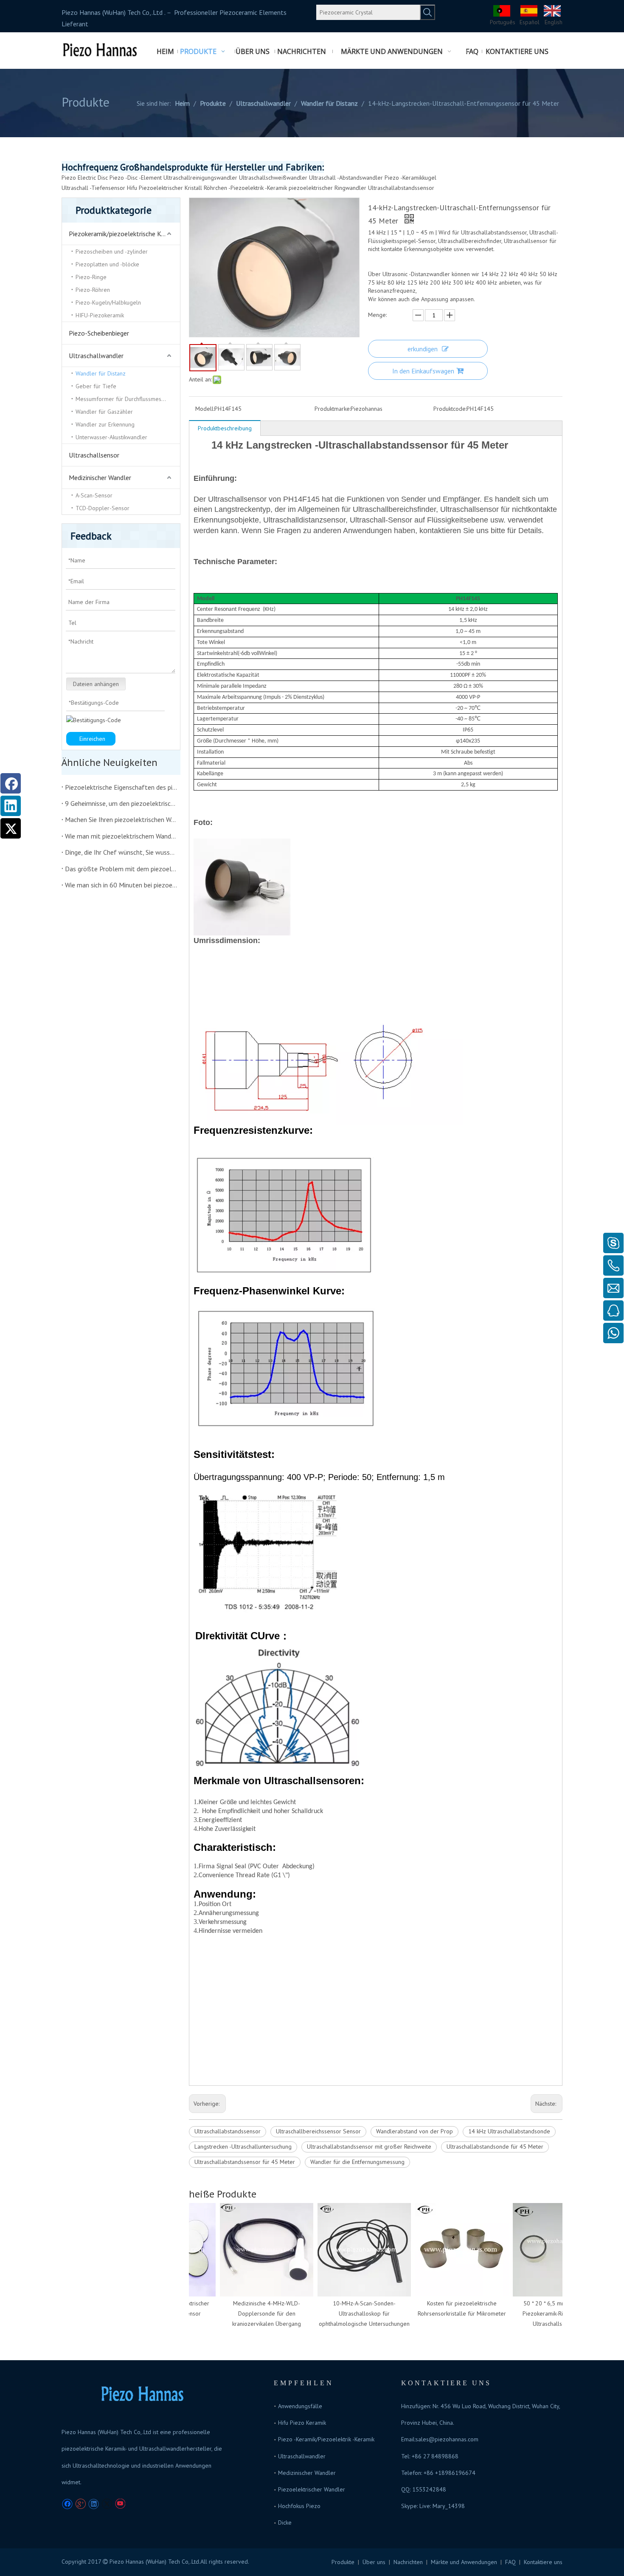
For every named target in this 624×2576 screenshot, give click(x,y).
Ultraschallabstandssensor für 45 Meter (245, 2162)
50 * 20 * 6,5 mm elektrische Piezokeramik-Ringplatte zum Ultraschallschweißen (546, 2313)
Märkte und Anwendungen (464, 2562)
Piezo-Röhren (93, 290)
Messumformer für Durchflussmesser (122, 399)
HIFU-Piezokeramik (100, 315)
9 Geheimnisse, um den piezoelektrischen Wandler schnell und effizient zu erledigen (121, 803)
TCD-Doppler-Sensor (103, 508)
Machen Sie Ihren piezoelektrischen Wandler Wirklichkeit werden (121, 819)
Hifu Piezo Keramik (302, 2423)
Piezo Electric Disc (85, 178)
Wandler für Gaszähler (104, 412)
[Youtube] (120, 2504)
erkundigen (423, 349)
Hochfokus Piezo (299, 2506)
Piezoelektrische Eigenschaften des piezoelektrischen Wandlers (121, 787)
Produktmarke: (333, 409)
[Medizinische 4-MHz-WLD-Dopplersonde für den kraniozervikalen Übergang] (253, 2250)
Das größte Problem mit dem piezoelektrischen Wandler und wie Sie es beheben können (121, 869)
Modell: (205, 409)
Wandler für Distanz (101, 373)
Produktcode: (450, 409)
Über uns (374, 2562)
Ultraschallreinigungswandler (200, 178)
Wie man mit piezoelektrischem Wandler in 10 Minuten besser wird (121, 836)
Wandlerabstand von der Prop (415, 2131)
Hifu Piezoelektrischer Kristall (164, 188)
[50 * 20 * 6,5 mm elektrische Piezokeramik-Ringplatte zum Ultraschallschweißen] (546, 2250)
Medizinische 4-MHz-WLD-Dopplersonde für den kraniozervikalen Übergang (253, 2313)
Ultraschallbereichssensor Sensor (318, 2131)
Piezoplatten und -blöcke (107, 264)
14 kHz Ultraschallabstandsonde (509, 2131)
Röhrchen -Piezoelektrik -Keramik (245, 188)
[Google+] (80, 2504)
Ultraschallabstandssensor (401, 188)
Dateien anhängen (96, 684)
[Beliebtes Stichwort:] (427, 12)
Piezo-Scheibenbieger (99, 333)
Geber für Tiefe (96, 386)
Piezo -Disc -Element (136, 178)
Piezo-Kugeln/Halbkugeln (108, 302)
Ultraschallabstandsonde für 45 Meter (495, 2147)
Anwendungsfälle (300, 2406)
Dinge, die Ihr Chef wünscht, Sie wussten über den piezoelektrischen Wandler (121, 852)
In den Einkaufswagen (423, 371)
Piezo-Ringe (91, 277)
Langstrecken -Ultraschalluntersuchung (243, 2147)
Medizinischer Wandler (100, 477)
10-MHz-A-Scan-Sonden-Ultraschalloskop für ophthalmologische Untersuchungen (351, 2313)
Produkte (343, 2562)
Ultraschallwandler (96, 356)
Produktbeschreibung (225, 428)
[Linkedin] (11, 806)
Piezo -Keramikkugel (410, 178)
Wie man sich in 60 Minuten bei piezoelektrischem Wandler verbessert (121, 885)
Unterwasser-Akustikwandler (111, 437)
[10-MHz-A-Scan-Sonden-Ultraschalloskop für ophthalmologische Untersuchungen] (351, 2250)
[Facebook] (11, 783)
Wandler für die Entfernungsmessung (357, 2162)
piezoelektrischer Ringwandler (327, 188)
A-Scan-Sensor (94, 495)
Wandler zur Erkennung (105, 424)
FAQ (510, 2562)
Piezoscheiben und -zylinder (112, 251)
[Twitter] (11, 828)
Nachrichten (408, 2562)
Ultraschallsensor (94, 455)
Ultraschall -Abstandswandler (346, 178)
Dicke (285, 2522)
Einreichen (92, 739)
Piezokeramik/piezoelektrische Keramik (124, 234)
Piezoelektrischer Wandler (312, 2489)
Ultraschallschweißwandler (273, 178)
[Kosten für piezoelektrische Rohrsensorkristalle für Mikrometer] (448, 2250)
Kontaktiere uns (543, 2562)
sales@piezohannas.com (447, 2439)
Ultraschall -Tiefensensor (93, 188)
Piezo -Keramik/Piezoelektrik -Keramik (326, 2439)
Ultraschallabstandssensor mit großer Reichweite (369, 2147)
